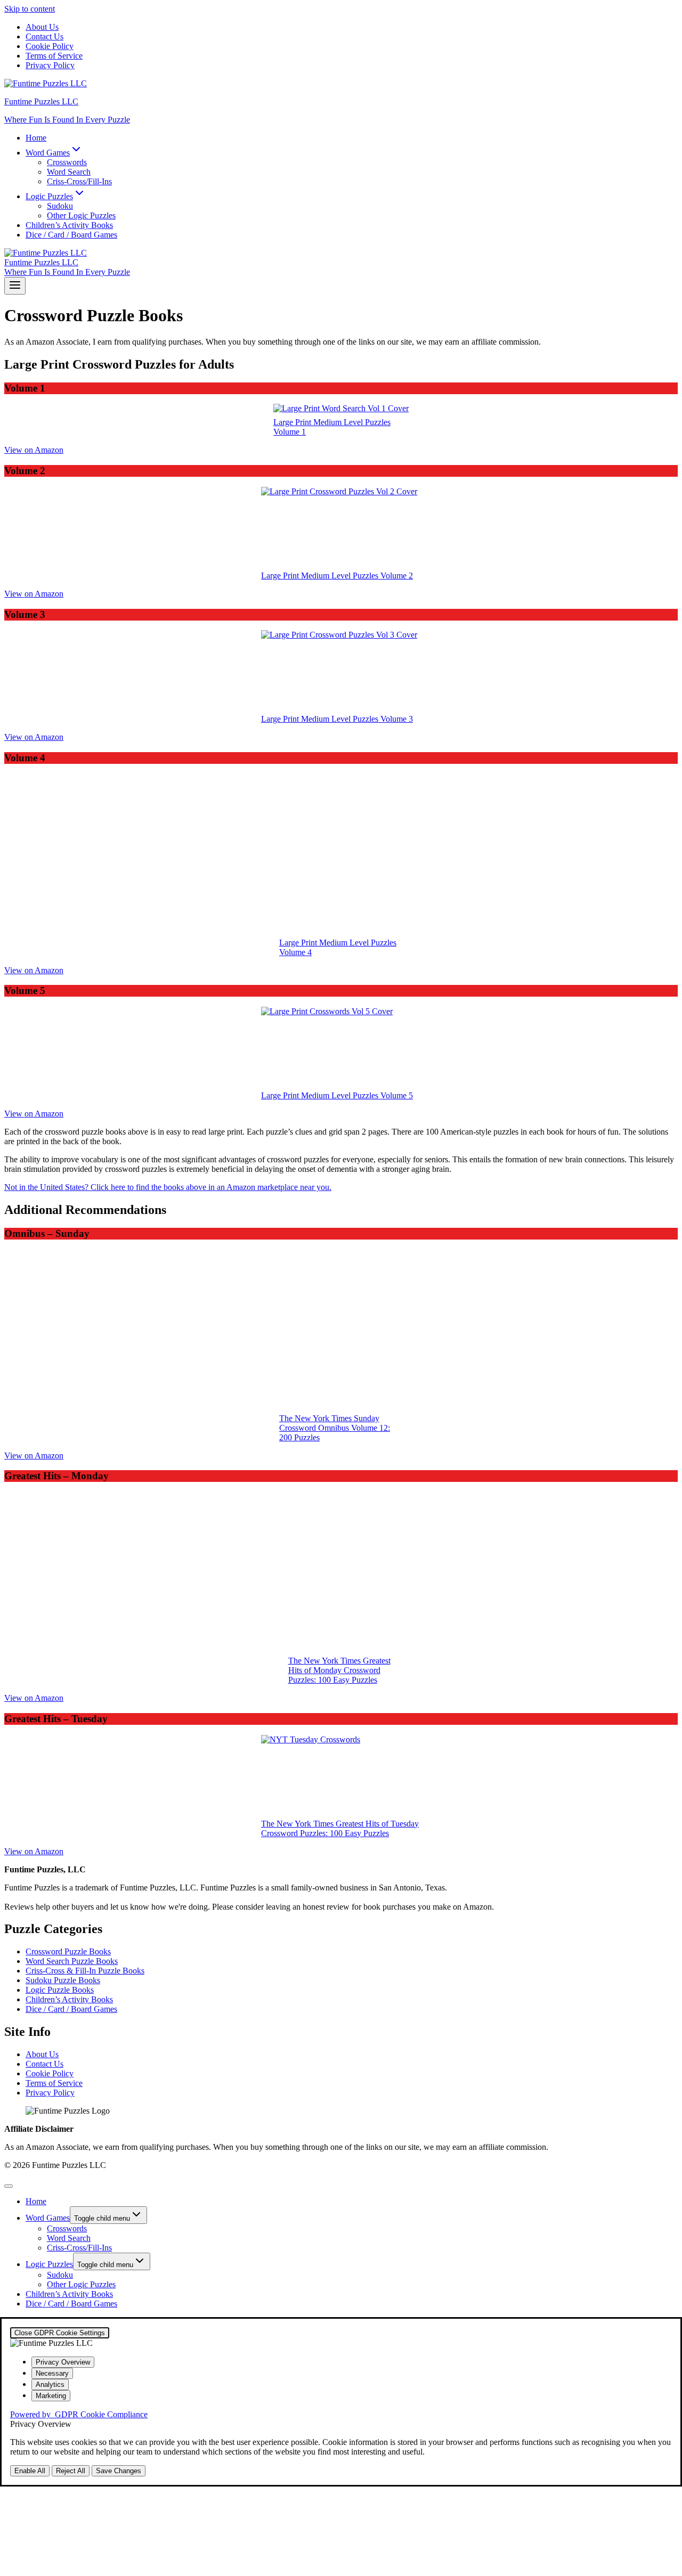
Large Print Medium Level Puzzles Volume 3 (337, 719)
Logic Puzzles (49, 2264)
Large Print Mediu (310, 943)
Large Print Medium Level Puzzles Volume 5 (337, 1095)
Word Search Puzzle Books (72, 1961)
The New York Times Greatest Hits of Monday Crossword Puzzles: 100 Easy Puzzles (339, 1670)
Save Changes (119, 2471)
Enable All (30, 2471)
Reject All (71, 2471)
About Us (42, 27)
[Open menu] (15, 286)
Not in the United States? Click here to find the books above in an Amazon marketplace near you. (168, 1187)
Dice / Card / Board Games (71, 235)
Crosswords (67, 162)
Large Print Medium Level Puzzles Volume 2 (337, 576)
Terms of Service (54, 56)
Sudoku (60, 206)
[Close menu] (9, 2186)
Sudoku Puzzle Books (63, 1980)
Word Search (69, 172)
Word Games (48, 2218)
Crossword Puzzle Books (68, 1951)
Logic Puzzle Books (60, 1990)
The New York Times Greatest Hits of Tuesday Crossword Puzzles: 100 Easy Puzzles (340, 1828)
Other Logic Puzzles (81, 215)
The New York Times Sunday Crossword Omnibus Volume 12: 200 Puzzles (335, 1428)
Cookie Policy (50, 46)
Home (36, 138)
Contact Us (44, 36)
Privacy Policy (50, 65)
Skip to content (30, 9)
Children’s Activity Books (69, 225)
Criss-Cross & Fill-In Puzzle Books (85, 1971)
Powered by (79, 2414)
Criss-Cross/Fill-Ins (79, 181)
